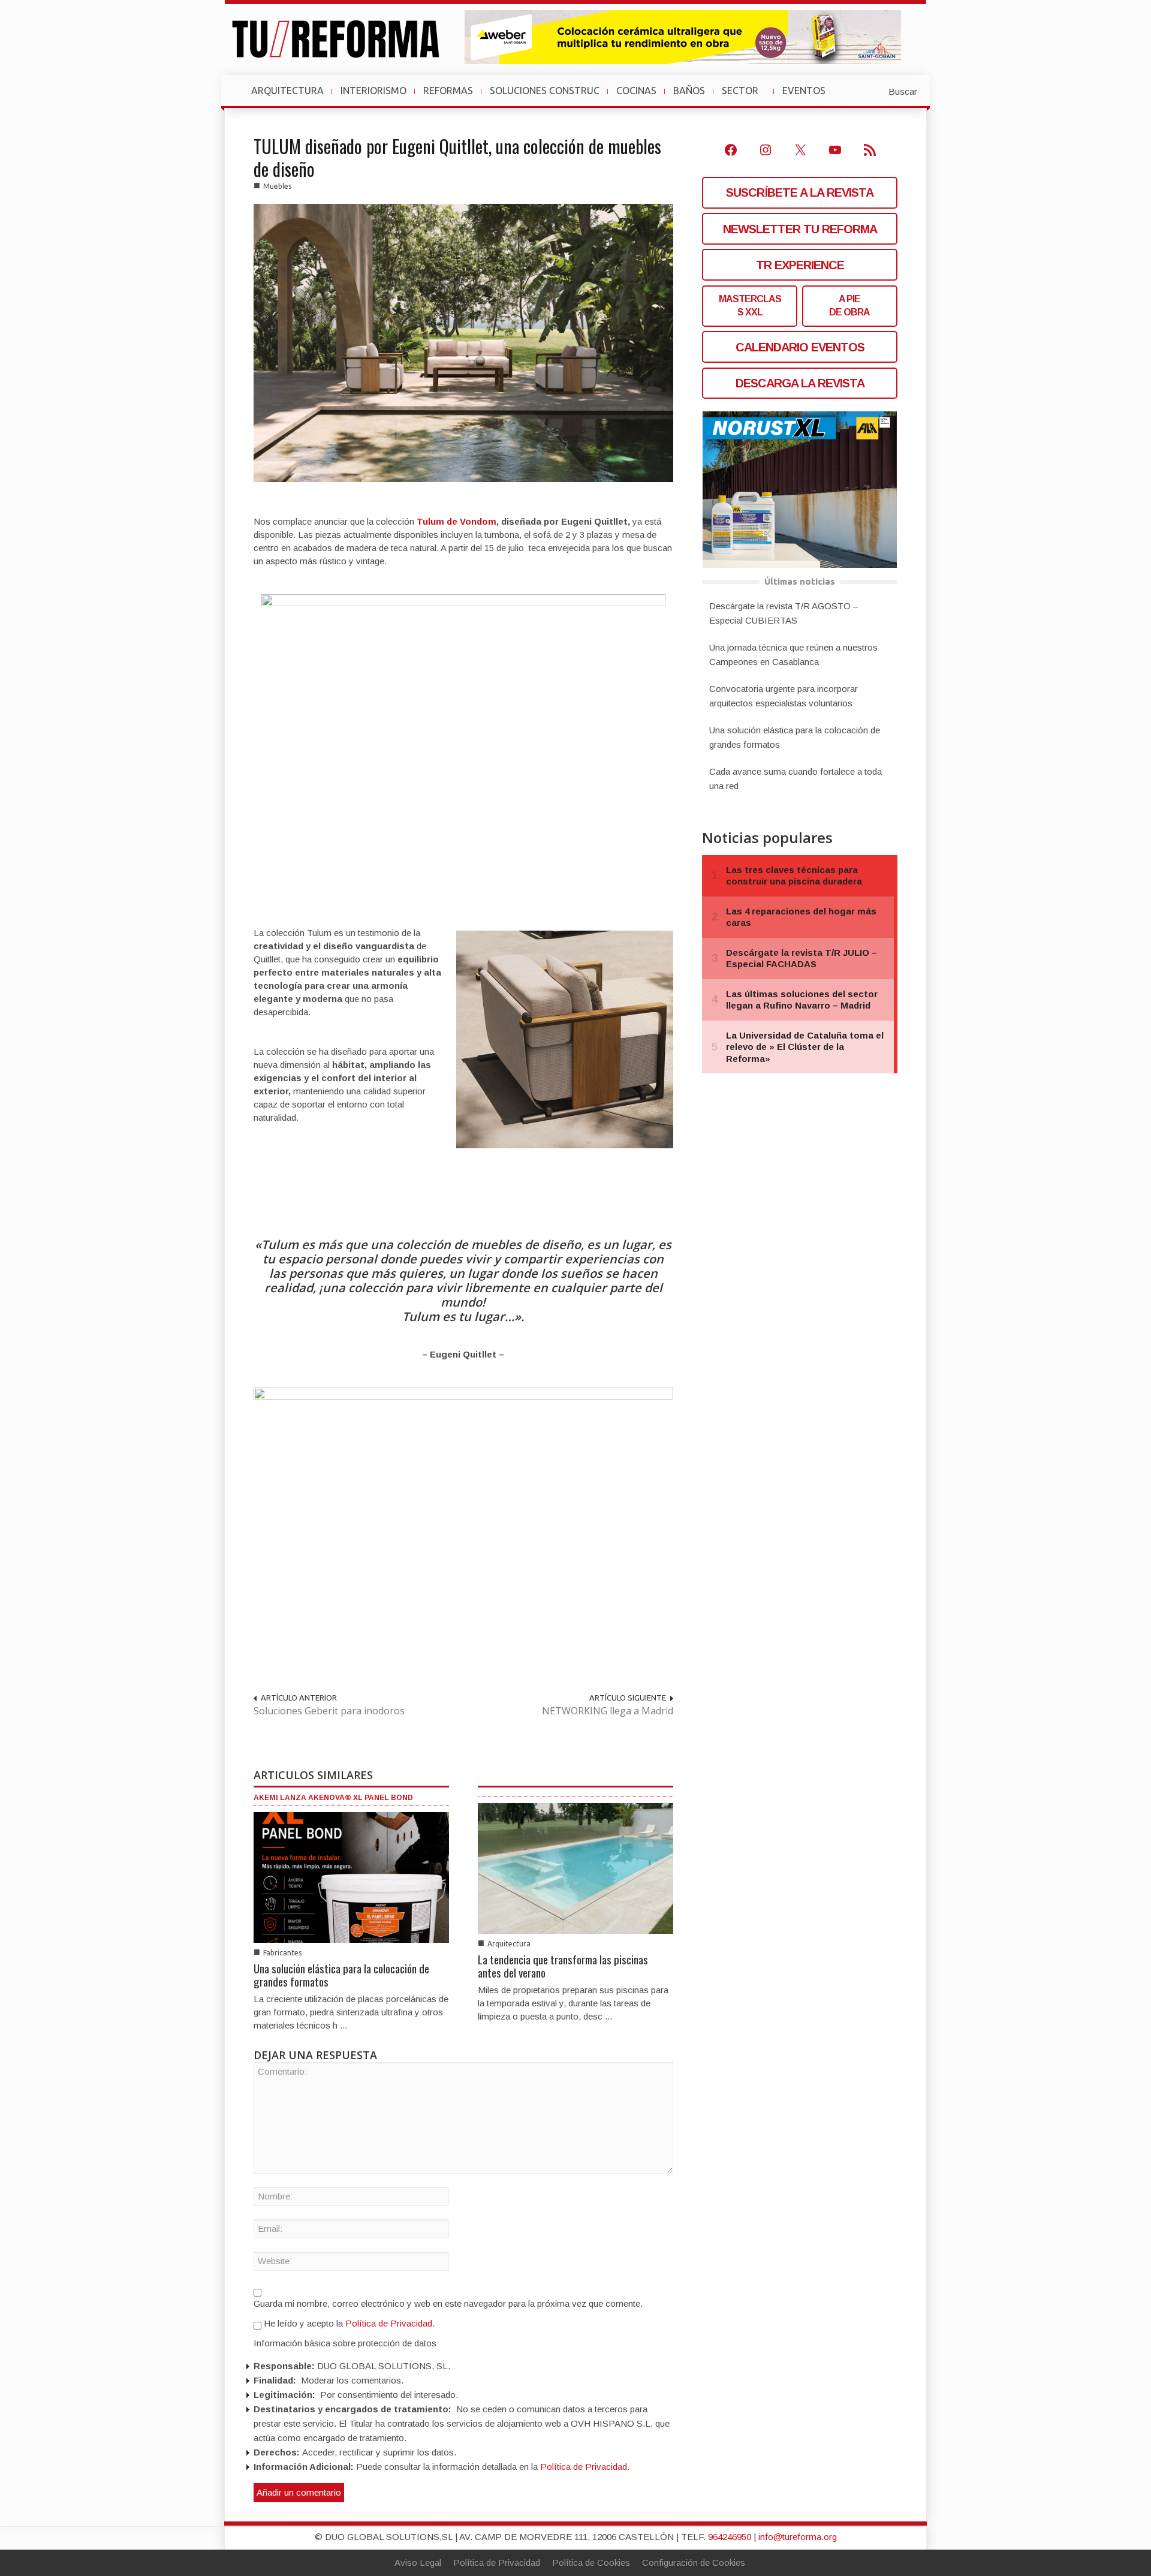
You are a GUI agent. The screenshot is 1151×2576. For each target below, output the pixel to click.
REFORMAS (448, 91)
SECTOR (745, 97)
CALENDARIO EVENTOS (800, 347)
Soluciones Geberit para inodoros (329, 1711)
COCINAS (636, 91)
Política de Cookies (591, 2563)
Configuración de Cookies (694, 2563)
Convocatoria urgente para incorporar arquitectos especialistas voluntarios (784, 696)
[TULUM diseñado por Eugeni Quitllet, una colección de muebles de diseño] (463, 342)
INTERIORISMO (373, 91)
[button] (873, 91)
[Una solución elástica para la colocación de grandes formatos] (351, 1877)
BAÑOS (689, 91)
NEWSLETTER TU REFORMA (800, 229)
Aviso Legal (418, 2563)
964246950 (730, 2537)
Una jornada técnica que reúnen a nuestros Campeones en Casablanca (793, 654)
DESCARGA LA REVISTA (800, 383)
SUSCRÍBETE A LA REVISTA (800, 192)
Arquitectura (509, 1944)
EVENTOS (809, 97)
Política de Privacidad (389, 2323)
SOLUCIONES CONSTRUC (545, 91)
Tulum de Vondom (457, 521)
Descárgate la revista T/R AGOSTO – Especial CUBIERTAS (784, 613)
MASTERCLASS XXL (750, 306)
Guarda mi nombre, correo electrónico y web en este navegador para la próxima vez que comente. (448, 2303)
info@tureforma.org (798, 2537)
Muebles (277, 186)
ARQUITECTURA (287, 91)
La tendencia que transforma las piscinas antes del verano (563, 1966)
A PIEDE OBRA (849, 306)
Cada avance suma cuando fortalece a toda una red (796, 779)
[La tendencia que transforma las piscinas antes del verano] (575, 1868)
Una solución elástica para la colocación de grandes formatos (341, 1975)
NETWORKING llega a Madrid (608, 1711)
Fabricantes (282, 1953)
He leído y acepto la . (348, 2323)
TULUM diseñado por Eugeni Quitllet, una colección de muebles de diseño (457, 157)
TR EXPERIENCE (800, 265)
